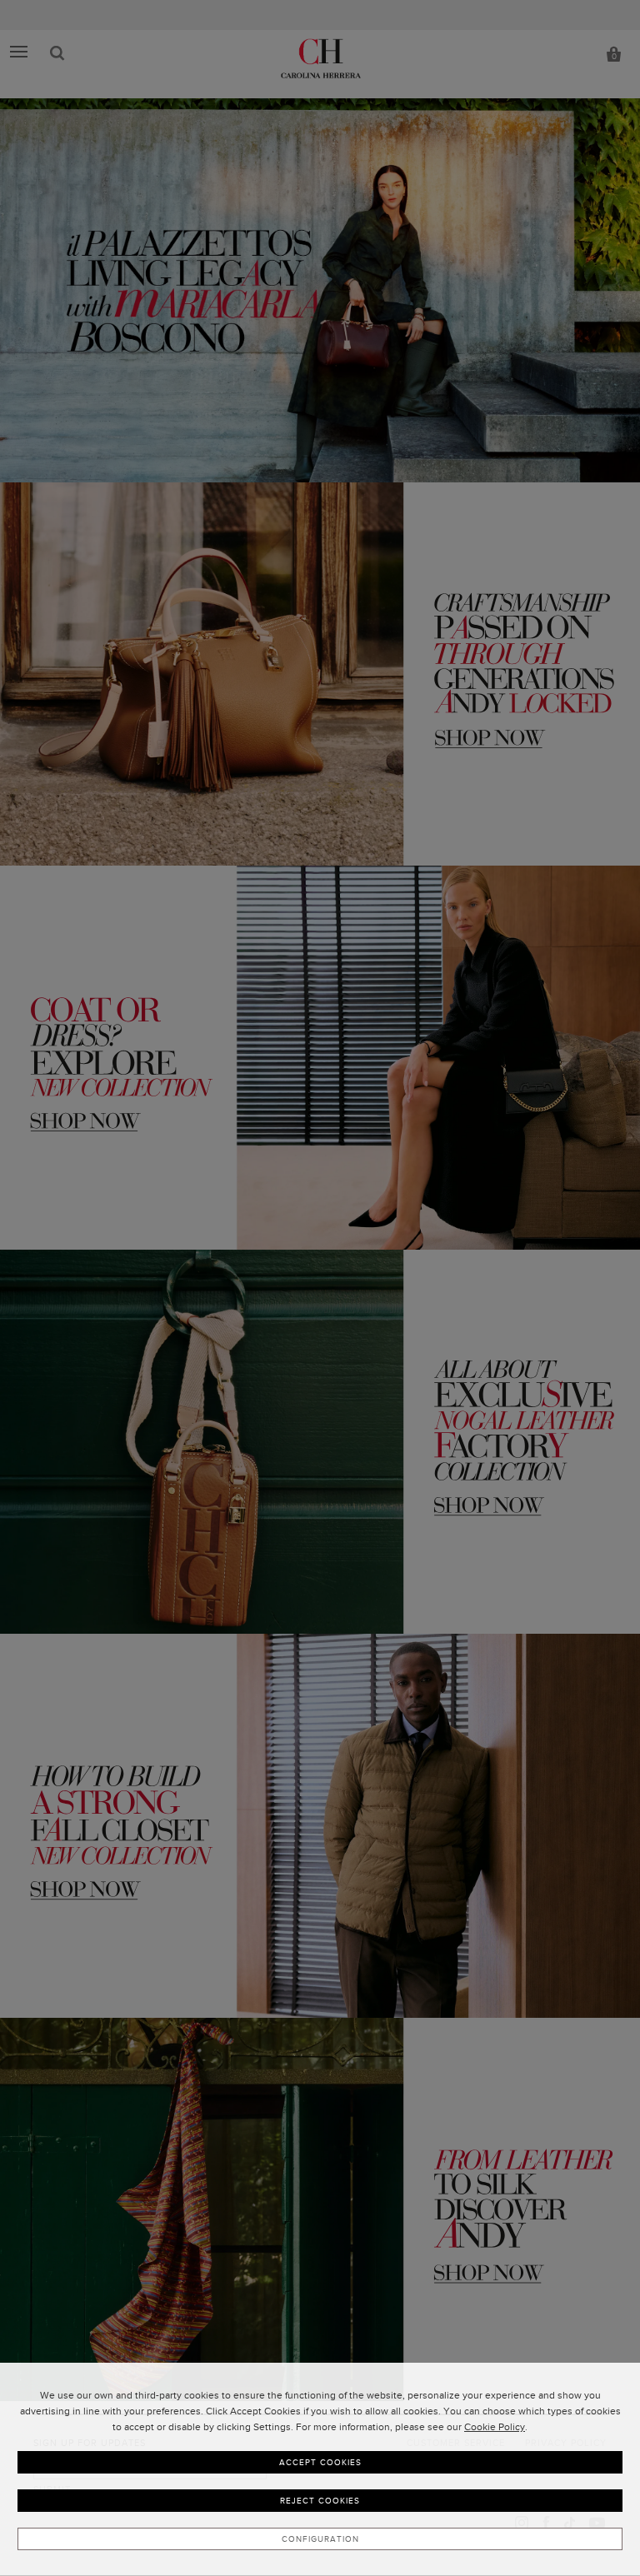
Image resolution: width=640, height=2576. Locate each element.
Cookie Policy (495, 2427)
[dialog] (320, 2469)
